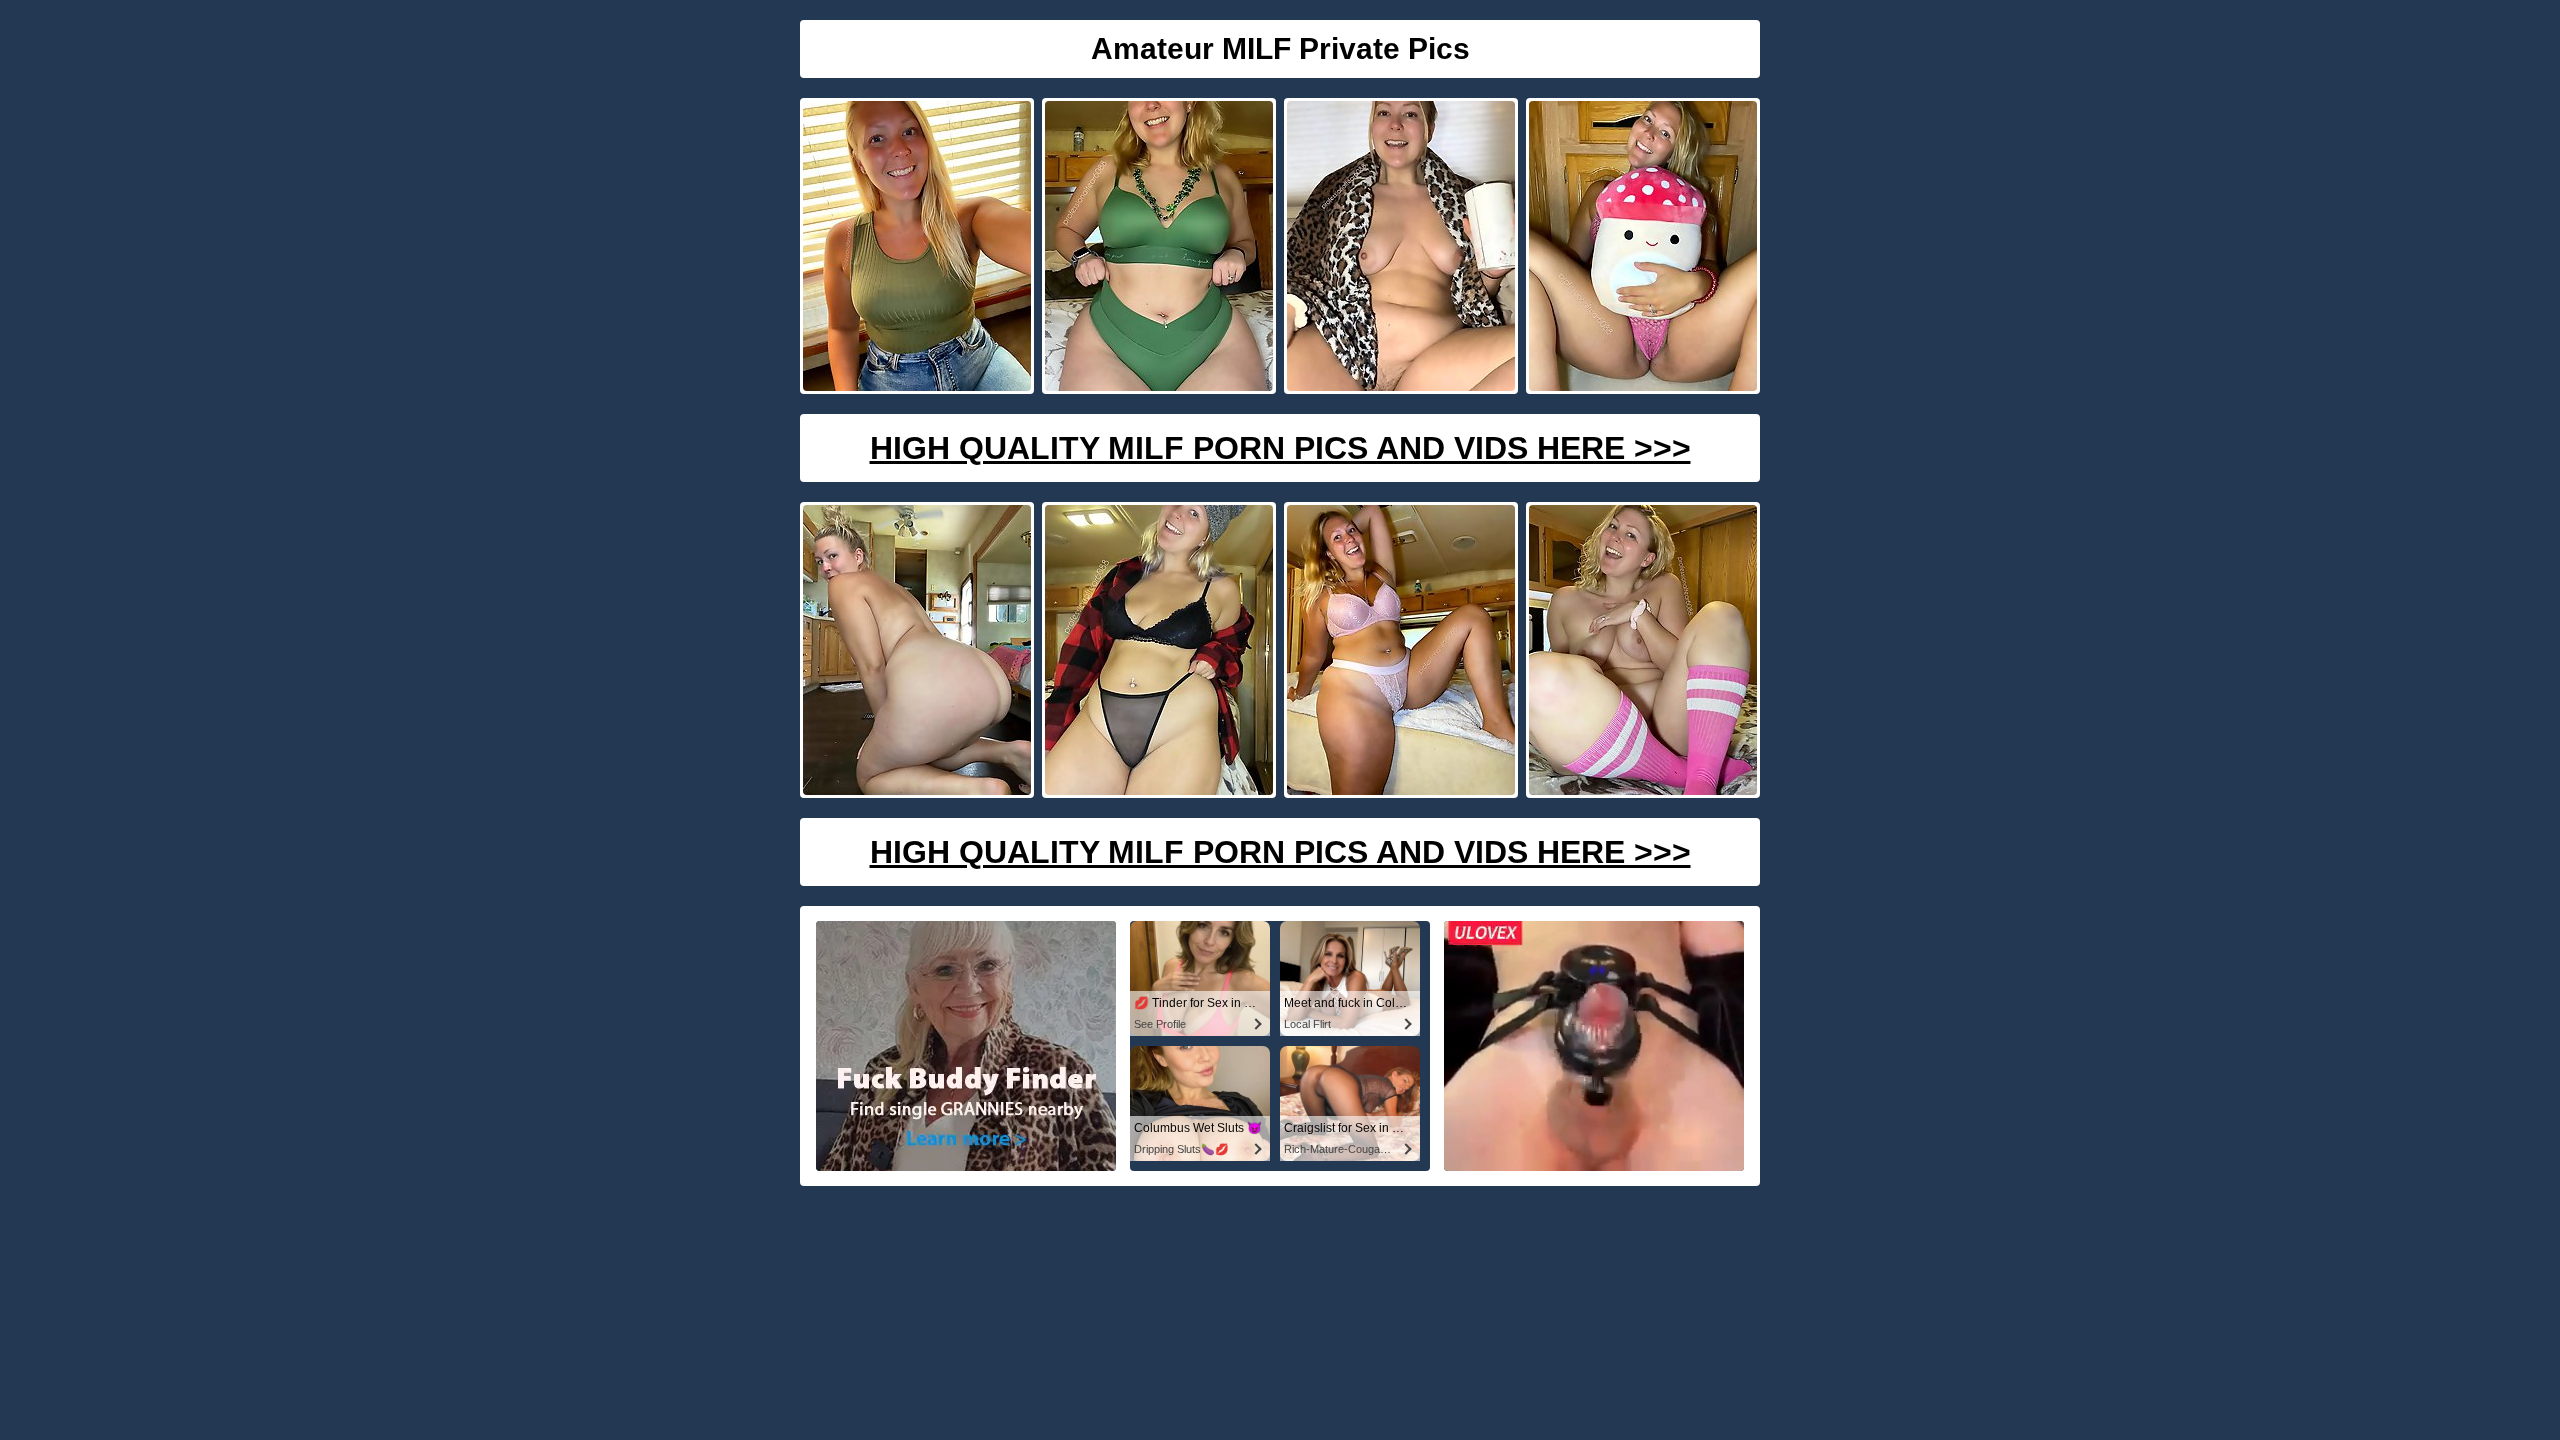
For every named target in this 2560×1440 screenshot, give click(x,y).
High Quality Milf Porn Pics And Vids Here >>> (1280, 448)
